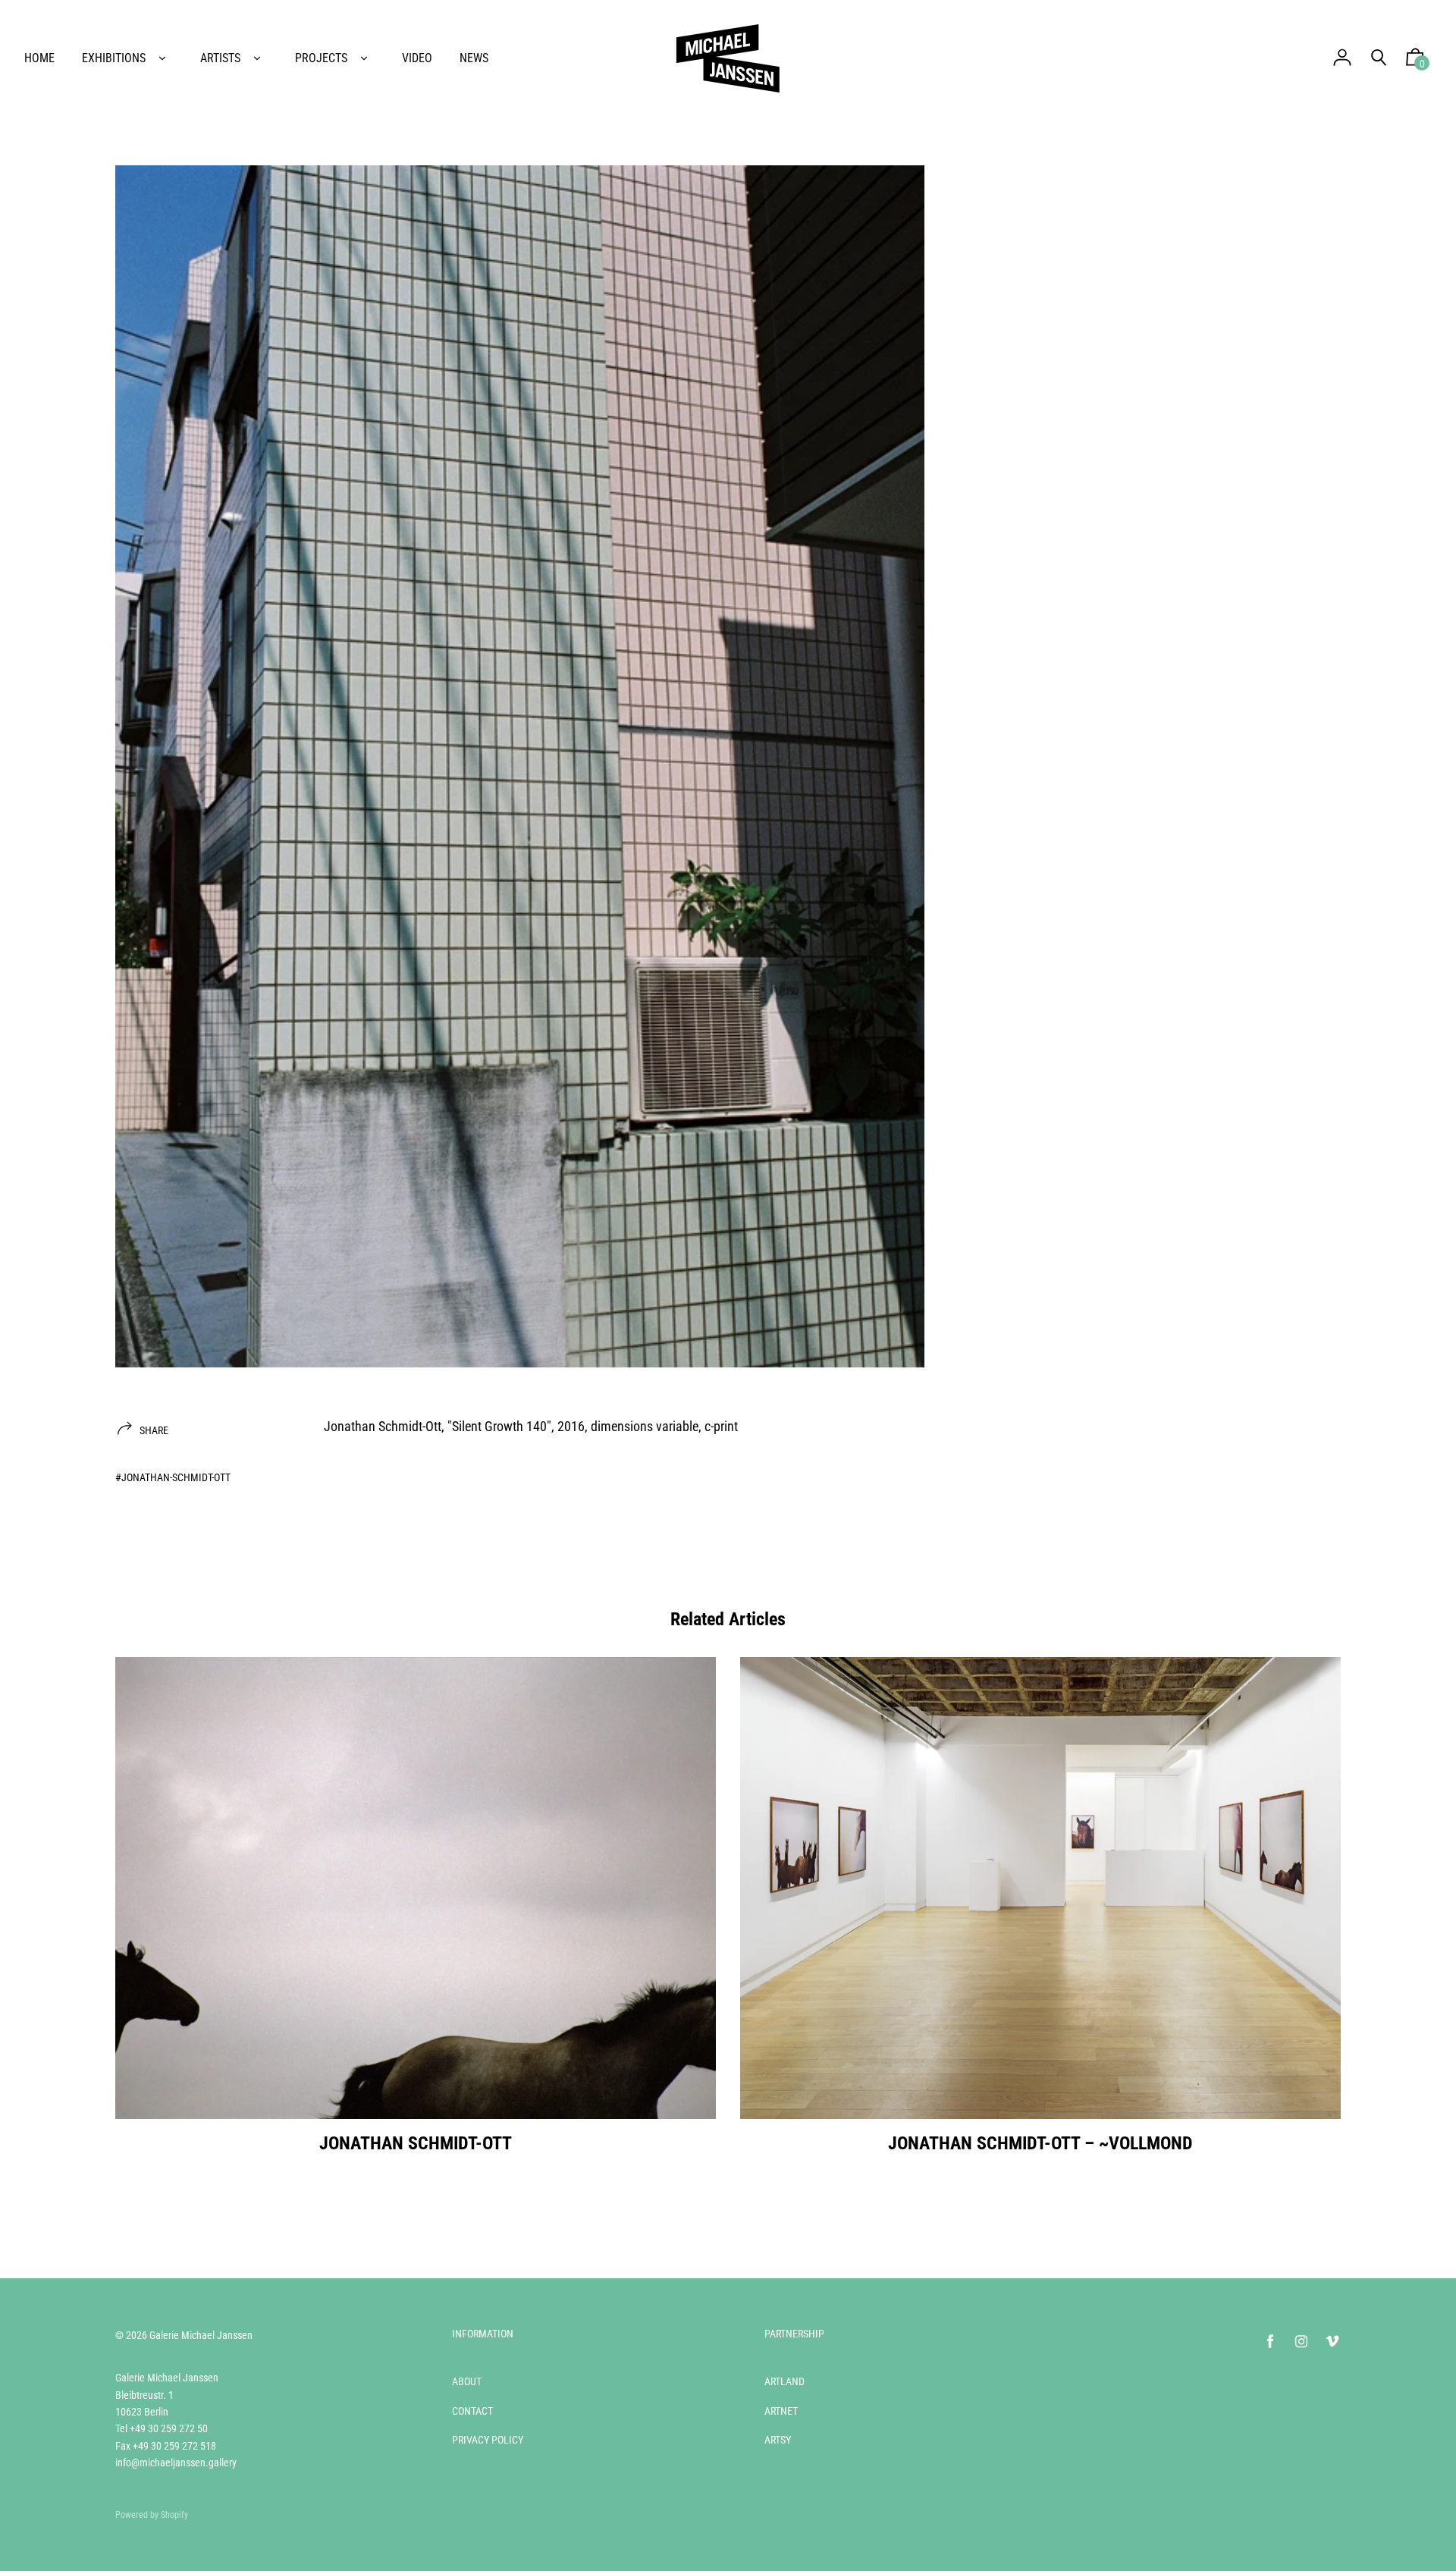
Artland (784, 2381)
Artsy (778, 2440)
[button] (1415, 61)
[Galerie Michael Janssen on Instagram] (1301, 2342)
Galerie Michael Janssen (201, 2335)
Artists (220, 58)
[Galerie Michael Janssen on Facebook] (1270, 2342)
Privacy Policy (488, 2440)
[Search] (1379, 58)
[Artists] (257, 58)
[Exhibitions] (162, 58)
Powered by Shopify (152, 2515)
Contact (472, 2411)
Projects (321, 58)
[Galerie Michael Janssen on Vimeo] (1332, 2342)
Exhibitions (114, 58)
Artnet (781, 2411)
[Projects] (364, 58)
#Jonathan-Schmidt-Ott (173, 1477)
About (467, 2381)
